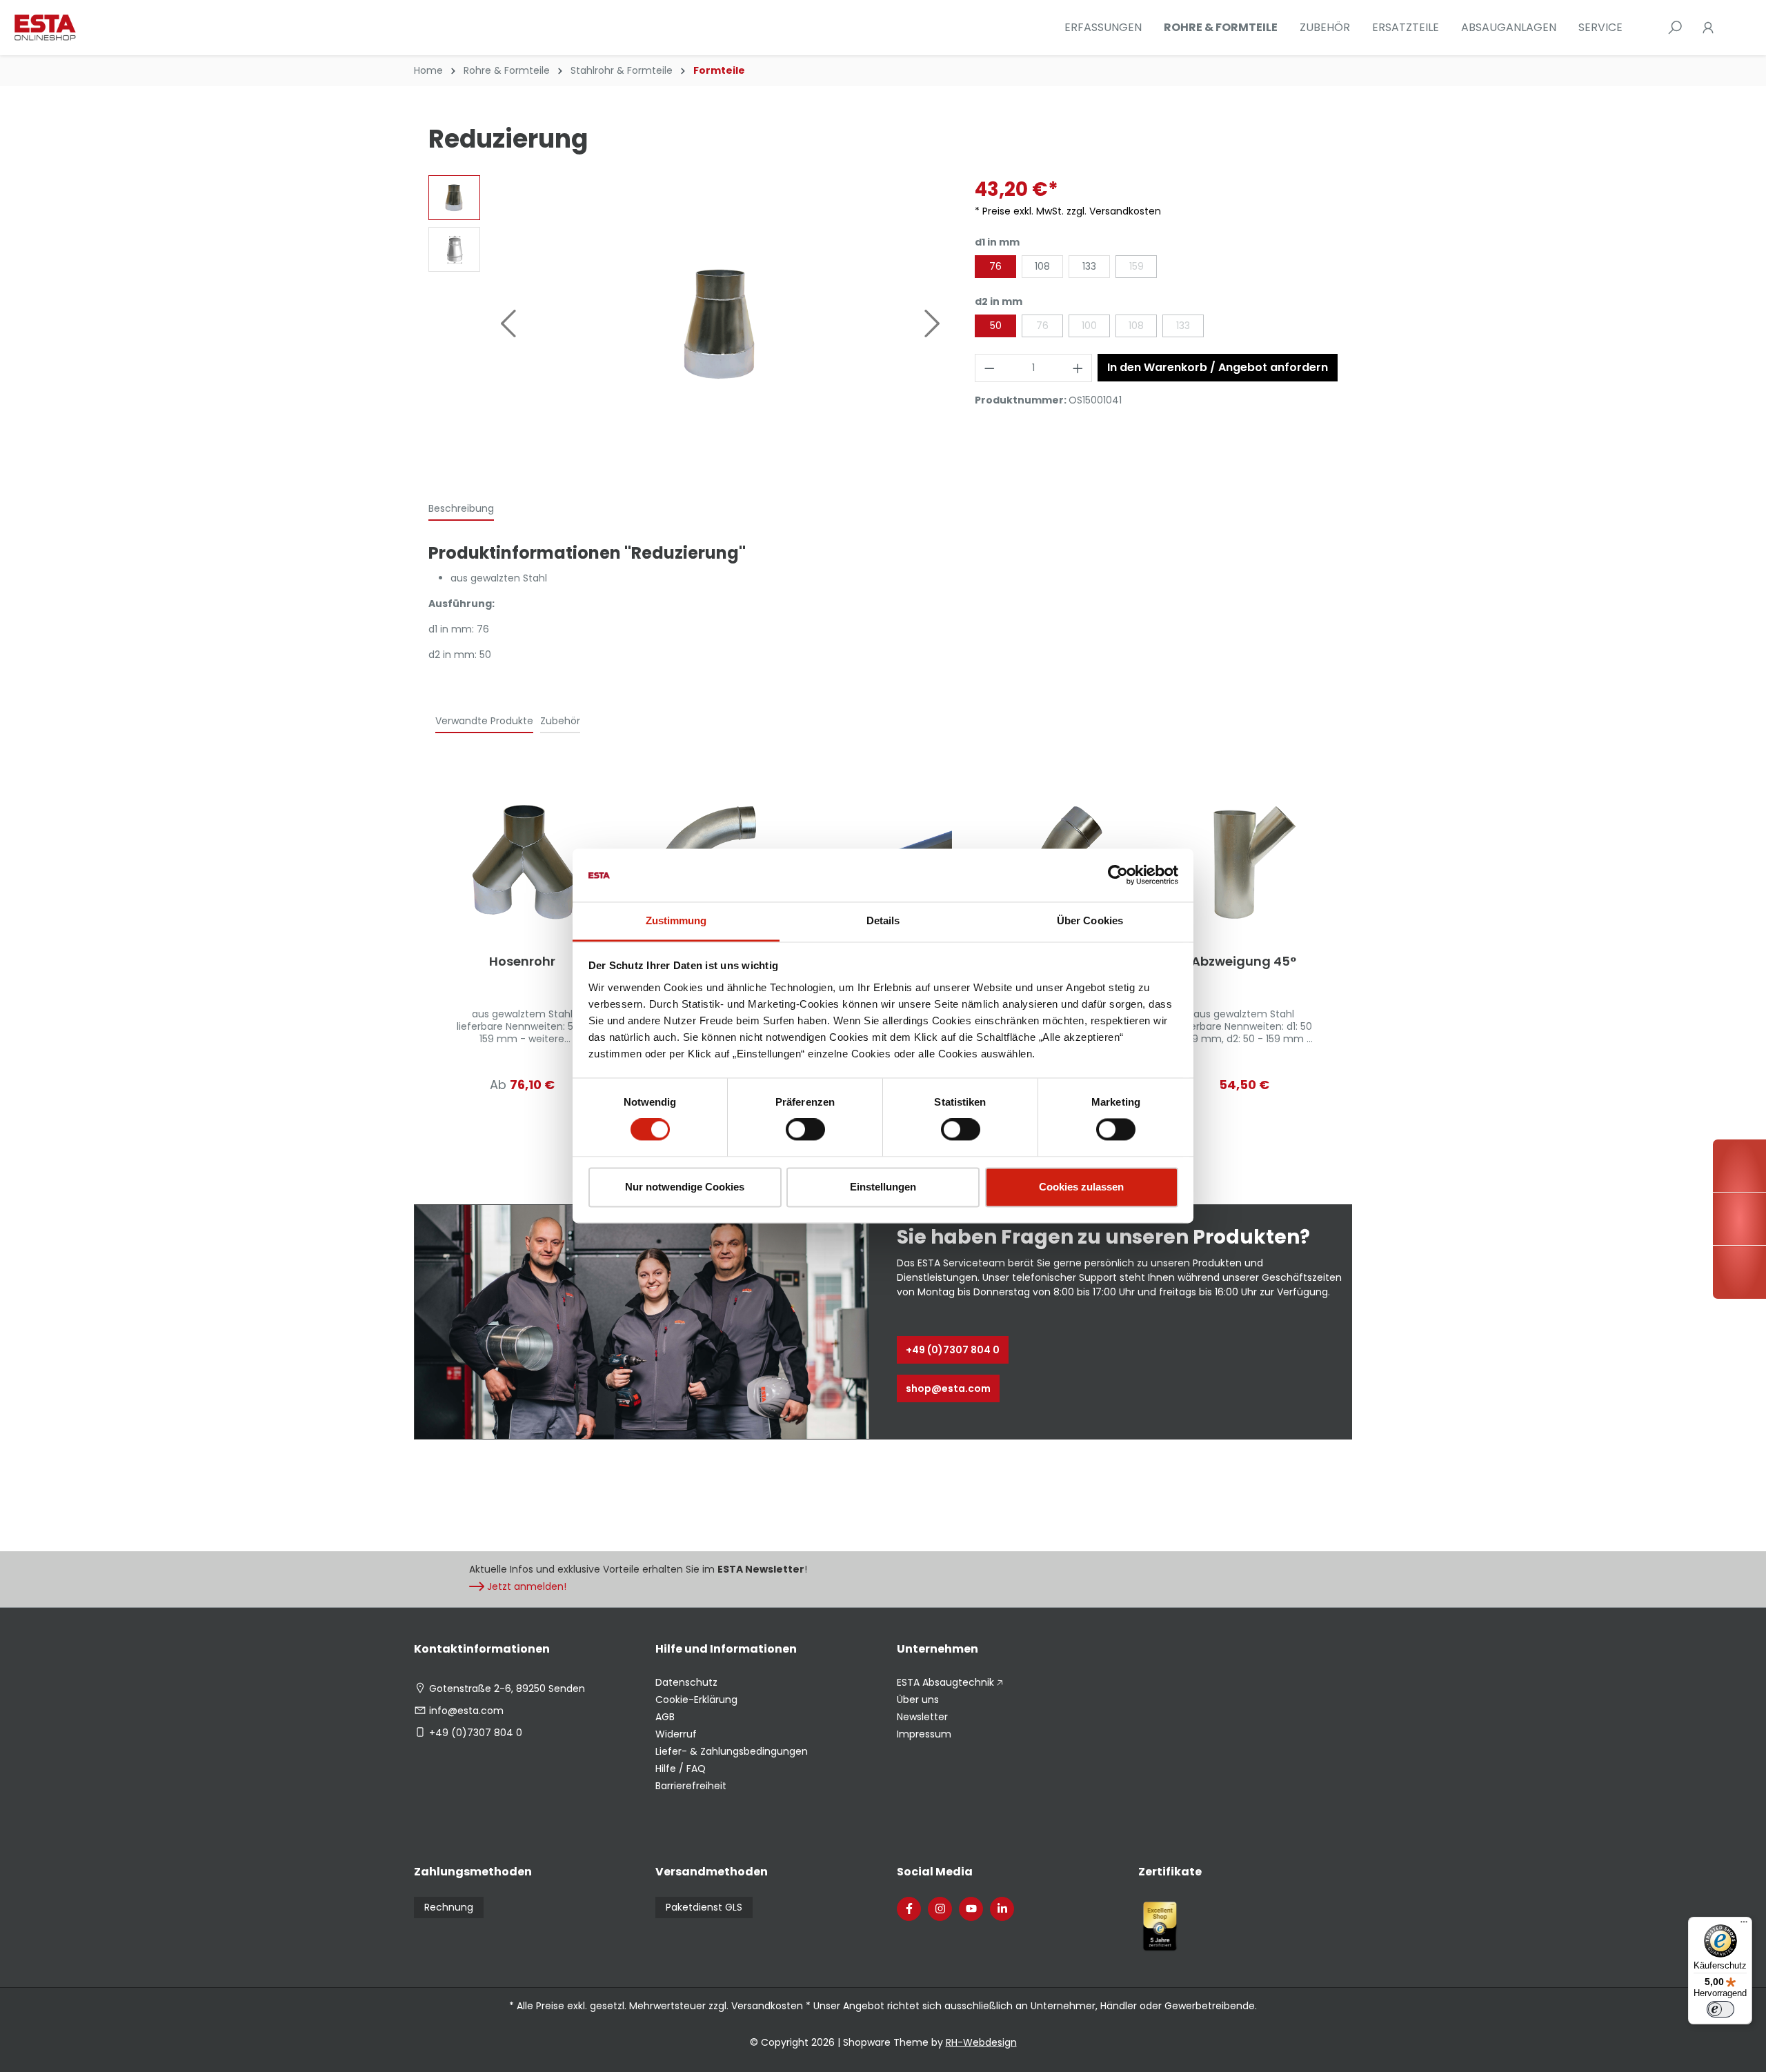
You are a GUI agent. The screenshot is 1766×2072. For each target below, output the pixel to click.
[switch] (805, 1130)
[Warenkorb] (1733, 28)
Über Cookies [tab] (1090, 920)
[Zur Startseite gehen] (83, 28)
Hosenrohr (522, 962)
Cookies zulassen (1081, 1187)
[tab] (461, 509)
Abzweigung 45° (1244, 962)
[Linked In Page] (1002, 1909)
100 (1089, 326)
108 (1042, 266)
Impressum (924, 1734)
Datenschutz (686, 1682)
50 (996, 326)
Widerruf (676, 1734)
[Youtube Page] (971, 1909)
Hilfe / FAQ (681, 1769)
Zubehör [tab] (560, 721)
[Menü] (1744, 1925)
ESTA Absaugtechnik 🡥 (950, 1682)
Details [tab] (883, 920)
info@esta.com (466, 1711)
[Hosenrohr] (522, 863)
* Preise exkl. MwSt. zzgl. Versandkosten (1068, 211)
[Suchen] (1675, 28)
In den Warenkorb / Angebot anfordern (1218, 367)
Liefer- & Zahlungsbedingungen (732, 1751)
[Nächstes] (933, 323)
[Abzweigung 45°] (1244, 863)
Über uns (918, 1700)
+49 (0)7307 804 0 (953, 1350)
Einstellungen (883, 1187)
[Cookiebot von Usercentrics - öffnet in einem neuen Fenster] (1118, 875)
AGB (665, 1717)
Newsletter (922, 1717)
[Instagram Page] (940, 1909)
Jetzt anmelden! (527, 1586)
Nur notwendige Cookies (685, 1187)
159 (1137, 266)
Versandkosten (767, 2006)
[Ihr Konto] (1708, 28)
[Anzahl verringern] (989, 368)
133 (1089, 266)
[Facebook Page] (909, 1909)
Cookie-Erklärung (696, 1700)
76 (995, 266)
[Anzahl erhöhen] (1078, 368)
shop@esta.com (948, 1388)
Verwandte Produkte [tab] (484, 721)
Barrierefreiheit (691, 1786)
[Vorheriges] (508, 323)
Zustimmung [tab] (676, 920)
